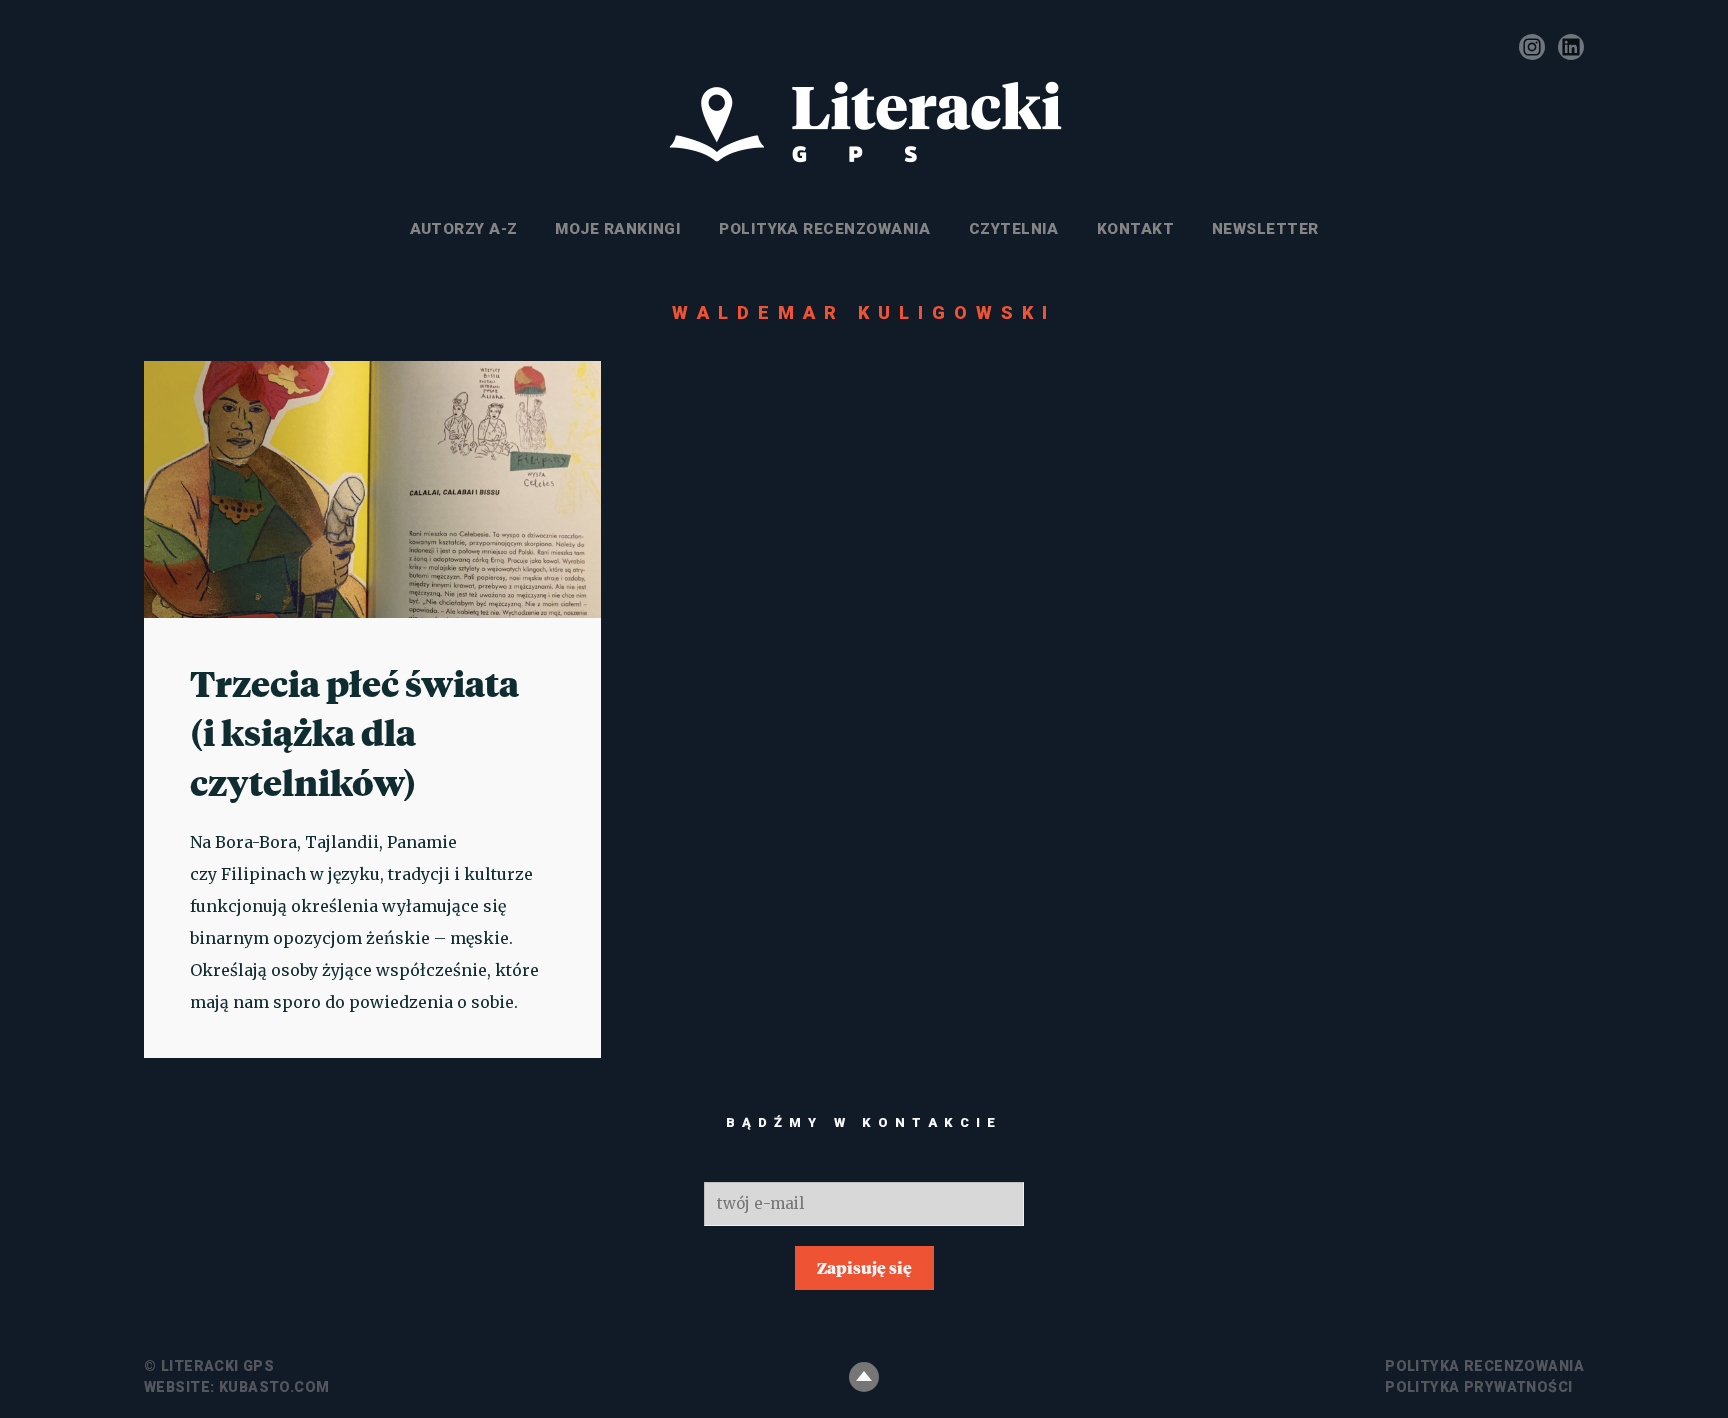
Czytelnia (1014, 229)
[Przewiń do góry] (864, 1377)
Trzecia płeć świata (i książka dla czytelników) (354, 732)
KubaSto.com (274, 1387)
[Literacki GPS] (864, 123)
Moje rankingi (618, 229)
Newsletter (1265, 229)
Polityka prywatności (1478, 1387)
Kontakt (1135, 229)
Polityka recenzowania (825, 229)
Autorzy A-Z (464, 229)
